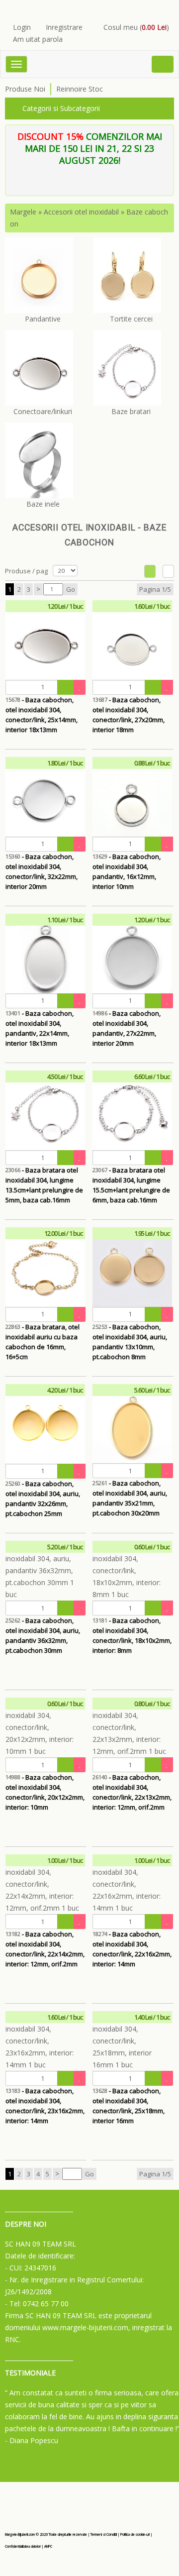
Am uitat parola (38, 39)
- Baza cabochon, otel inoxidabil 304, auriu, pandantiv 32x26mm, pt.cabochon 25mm (43, 1494)
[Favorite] (80, 687)
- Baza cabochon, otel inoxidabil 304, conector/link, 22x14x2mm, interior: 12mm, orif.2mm (45, 1944)
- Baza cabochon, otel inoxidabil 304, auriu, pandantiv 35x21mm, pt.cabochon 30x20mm (130, 1493)
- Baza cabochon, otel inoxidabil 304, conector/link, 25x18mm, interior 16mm (129, 2101)
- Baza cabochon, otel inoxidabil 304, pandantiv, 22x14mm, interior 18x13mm (40, 1023)
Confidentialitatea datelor (23, 2546)
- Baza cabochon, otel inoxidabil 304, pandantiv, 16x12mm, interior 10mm (127, 867)
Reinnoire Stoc (80, 89)
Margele (23, 212)
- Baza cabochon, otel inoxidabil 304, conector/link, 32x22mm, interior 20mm (42, 867)
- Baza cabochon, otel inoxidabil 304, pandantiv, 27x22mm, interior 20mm (127, 1023)
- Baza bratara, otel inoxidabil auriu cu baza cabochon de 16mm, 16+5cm (43, 1337)
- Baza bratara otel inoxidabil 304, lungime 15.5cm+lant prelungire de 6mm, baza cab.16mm (131, 1180)
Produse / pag (26, 571)
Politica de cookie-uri (135, 2534)
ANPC (48, 2546)
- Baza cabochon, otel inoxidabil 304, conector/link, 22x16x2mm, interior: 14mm (132, 1944)
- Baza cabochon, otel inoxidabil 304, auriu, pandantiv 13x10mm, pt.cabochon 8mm (130, 1337)
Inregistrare (64, 27)
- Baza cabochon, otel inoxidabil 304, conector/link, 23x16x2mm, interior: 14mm (45, 2101)
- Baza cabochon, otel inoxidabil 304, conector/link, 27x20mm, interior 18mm (129, 710)
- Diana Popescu (32, 2440)
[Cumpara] (66, 687)
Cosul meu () (136, 27)
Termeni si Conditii (104, 2534)
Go (71, 589)
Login (22, 27)
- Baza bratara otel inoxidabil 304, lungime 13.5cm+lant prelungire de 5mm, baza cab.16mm (44, 1180)
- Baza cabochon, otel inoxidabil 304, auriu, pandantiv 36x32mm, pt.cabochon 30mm (43, 1631)
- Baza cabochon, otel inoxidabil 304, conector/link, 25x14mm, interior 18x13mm (42, 710)
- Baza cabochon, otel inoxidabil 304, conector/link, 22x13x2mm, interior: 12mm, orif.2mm (132, 1787)
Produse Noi (25, 89)
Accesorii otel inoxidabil (81, 212)
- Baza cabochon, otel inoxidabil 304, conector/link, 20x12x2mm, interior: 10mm (45, 1787)
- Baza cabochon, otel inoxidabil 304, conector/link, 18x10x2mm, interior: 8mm (132, 1631)
